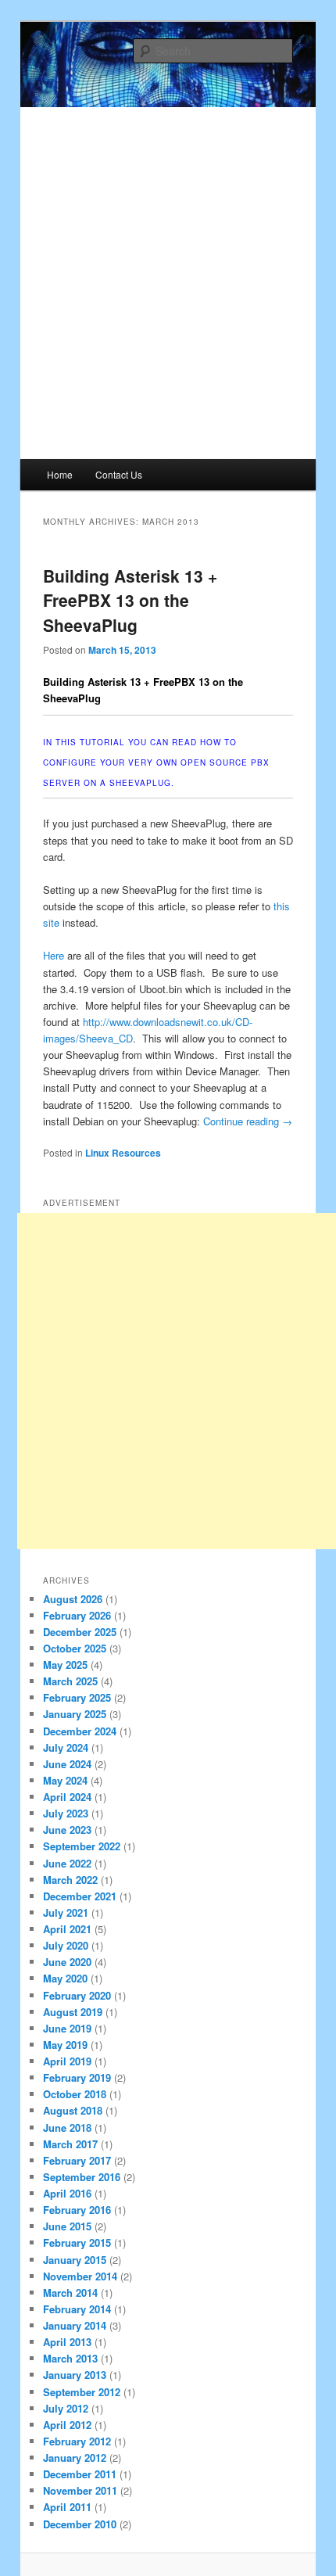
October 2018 (75, 2094)
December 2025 (80, 1632)
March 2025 (70, 1681)
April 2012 (67, 2425)
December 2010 (80, 2524)
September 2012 (82, 2392)
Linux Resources (123, 1153)
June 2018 (67, 2128)
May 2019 (65, 2045)
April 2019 (67, 2061)
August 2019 (73, 2012)
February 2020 (77, 1995)
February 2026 (77, 1615)
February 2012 (77, 2441)
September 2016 (82, 2177)
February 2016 (77, 2210)
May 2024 (65, 1780)
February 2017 (77, 2160)
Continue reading (248, 1121)
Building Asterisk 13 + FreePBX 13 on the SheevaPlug (130, 600)
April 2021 (67, 1929)
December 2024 (80, 1731)
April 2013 (67, 2342)
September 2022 (82, 1846)
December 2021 (80, 1896)
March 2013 (70, 2358)
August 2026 (73, 1599)
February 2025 (77, 1697)
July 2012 (66, 2408)
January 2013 (75, 2375)
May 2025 (65, 1665)
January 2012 (75, 2458)
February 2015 (77, 2242)
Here (54, 955)
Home (60, 474)
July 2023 (66, 1813)
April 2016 (67, 2193)
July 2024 (66, 1747)
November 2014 (80, 2276)
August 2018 (73, 2110)
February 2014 (77, 2309)
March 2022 (70, 1880)
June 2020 (67, 1962)
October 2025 (75, 1648)
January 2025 (75, 1714)
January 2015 (75, 2260)
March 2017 (70, 2144)
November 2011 (80, 2490)
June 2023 (67, 1830)
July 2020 (66, 1945)
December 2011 (80, 2474)
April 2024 (67, 1797)
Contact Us (119, 474)
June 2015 (67, 2226)
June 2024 (67, 1764)
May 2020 (65, 1978)
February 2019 (77, 2077)
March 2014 (70, 2293)
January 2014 (75, 2325)
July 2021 (66, 1912)
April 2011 (67, 2507)
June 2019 (67, 2028)
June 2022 (67, 1863)
